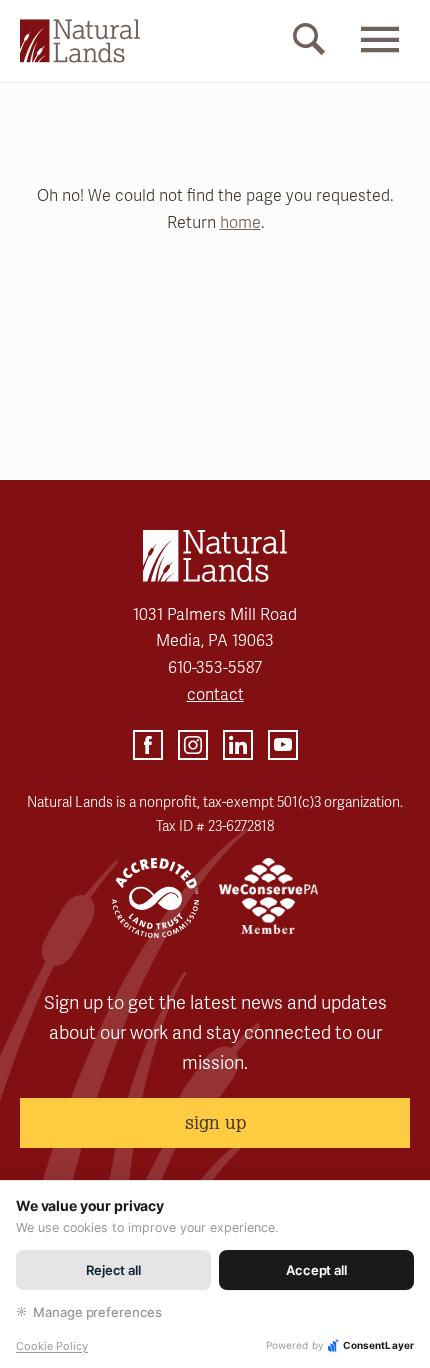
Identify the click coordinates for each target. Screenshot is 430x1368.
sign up (215, 1122)
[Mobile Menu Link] (380, 57)
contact (215, 695)
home (240, 223)
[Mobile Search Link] (309, 43)
